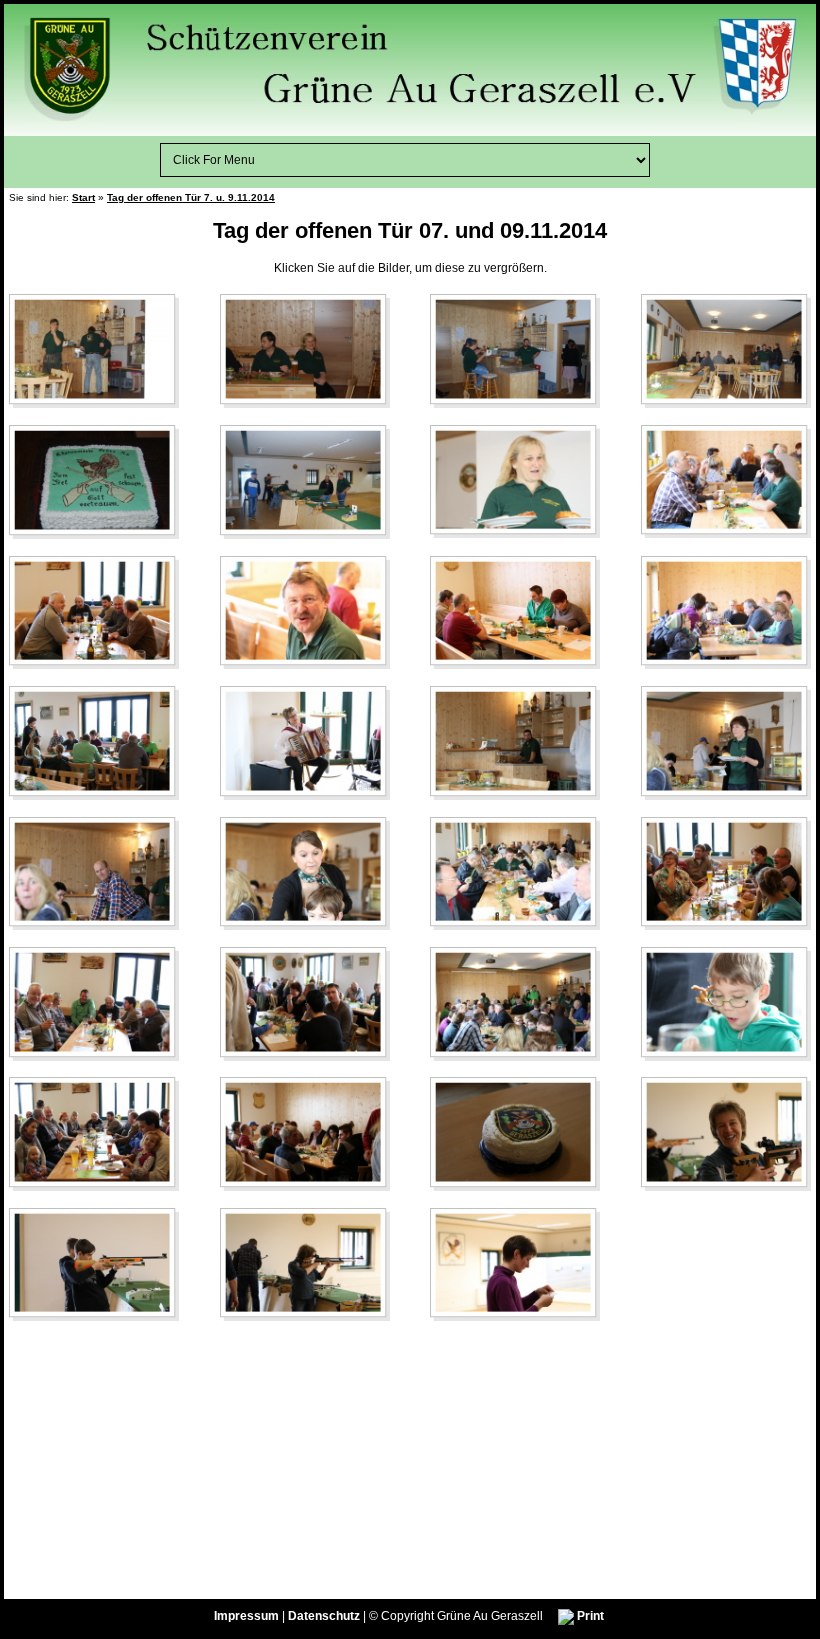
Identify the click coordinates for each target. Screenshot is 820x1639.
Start (83, 197)
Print (589, 1616)
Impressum (246, 1616)
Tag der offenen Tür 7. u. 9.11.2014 (191, 197)
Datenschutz (324, 1616)
